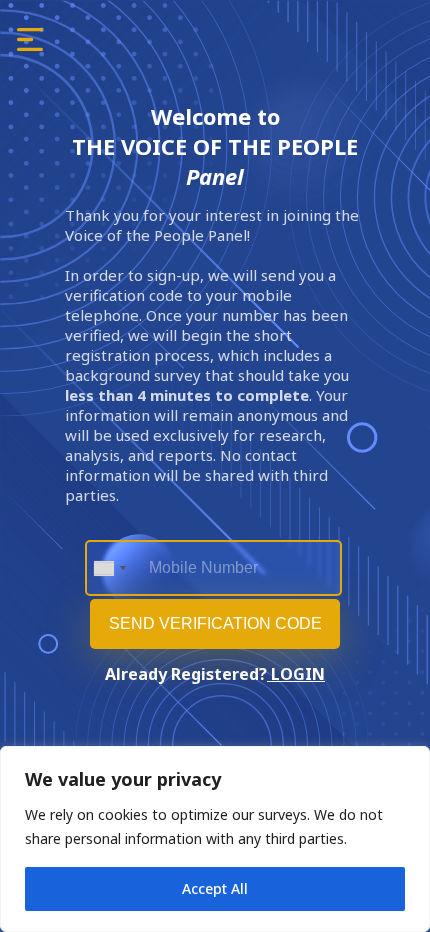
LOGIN (296, 674)
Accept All (215, 888)
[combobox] (109, 568)
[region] (215, 839)
